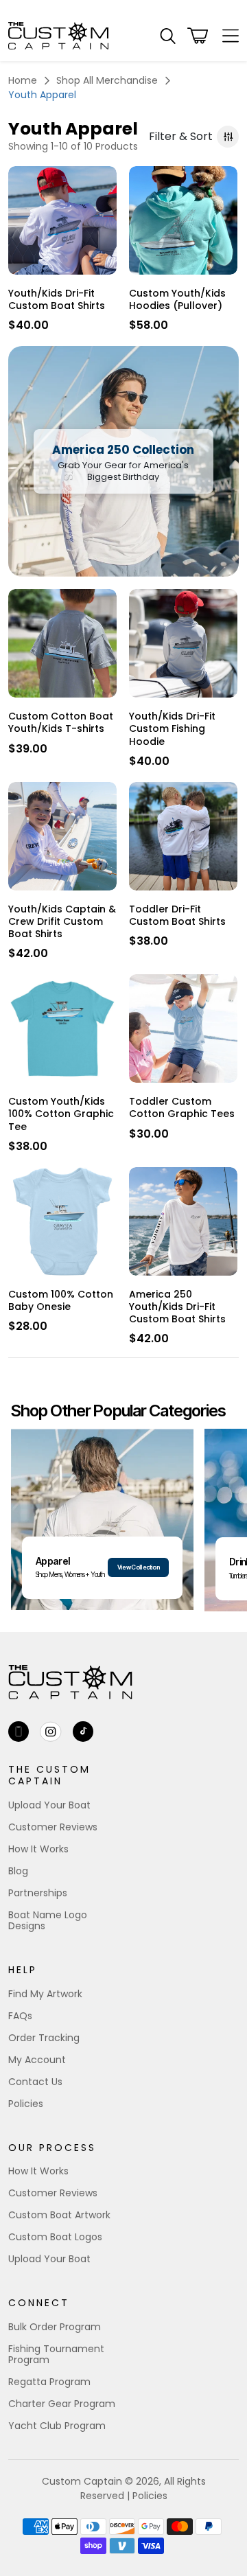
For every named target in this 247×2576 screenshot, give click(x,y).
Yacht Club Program (57, 2426)
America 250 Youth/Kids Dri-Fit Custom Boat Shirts (177, 1307)
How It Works (38, 1849)
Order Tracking (44, 2038)
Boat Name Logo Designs (48, 1920)
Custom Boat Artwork (59, 2215)
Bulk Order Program (55, 2327)
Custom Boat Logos (55, 2237)
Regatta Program (49, 2382)
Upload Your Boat (49, 1805)
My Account (37, 2060)
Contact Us (35, 2082)
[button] (168, 36)
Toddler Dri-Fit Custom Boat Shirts (177, 915)
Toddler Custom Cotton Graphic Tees (182, 1107)
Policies (26, 2104)
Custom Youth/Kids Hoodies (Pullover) (177, 299)
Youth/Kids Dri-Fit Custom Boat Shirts (57, 299)
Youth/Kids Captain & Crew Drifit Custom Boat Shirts (62, 922)
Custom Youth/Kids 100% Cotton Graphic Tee (61, 1114)
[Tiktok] (83, 1732)
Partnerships (38, 1893)
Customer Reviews (53, 1827)
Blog (18, 1871)
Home (23, 80)
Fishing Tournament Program (56, 2354)
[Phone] (19, 1732)
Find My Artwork (45, 1994)
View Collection (138, 1567)
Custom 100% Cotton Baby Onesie (61, 1300)
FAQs (20, 2016)
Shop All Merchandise (107, 80)
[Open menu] (226, 36)
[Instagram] (51, 1732)
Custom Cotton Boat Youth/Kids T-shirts (61, 722)
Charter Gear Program (62, 2404)
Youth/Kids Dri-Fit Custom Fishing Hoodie (172, 729)
